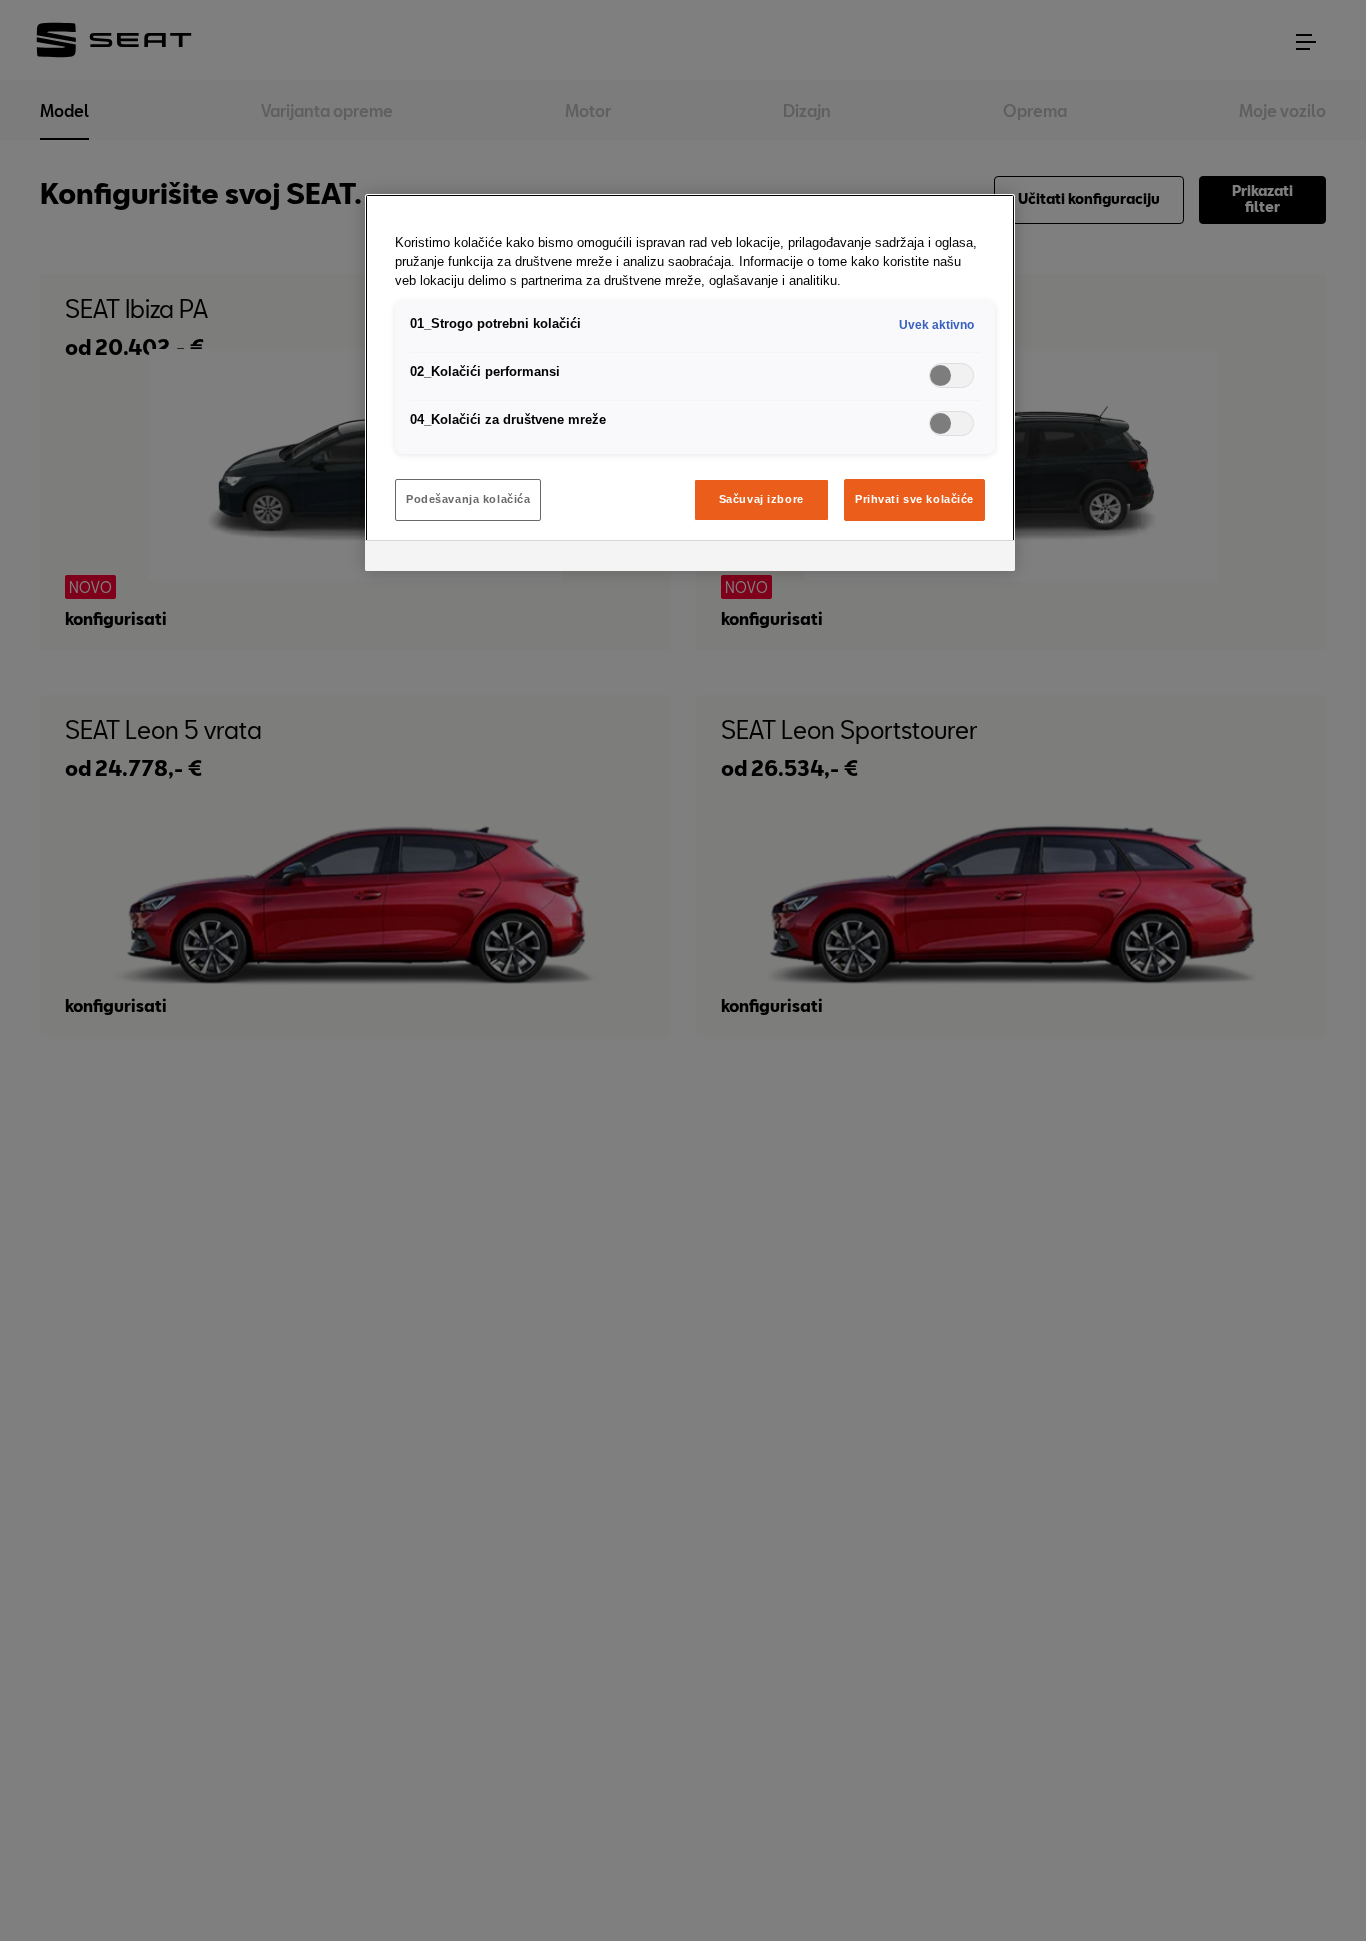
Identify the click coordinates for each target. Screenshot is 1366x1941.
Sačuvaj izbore (761, 499)
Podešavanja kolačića (468, 499)
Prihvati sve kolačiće (914, 499)
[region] (690, 382)
